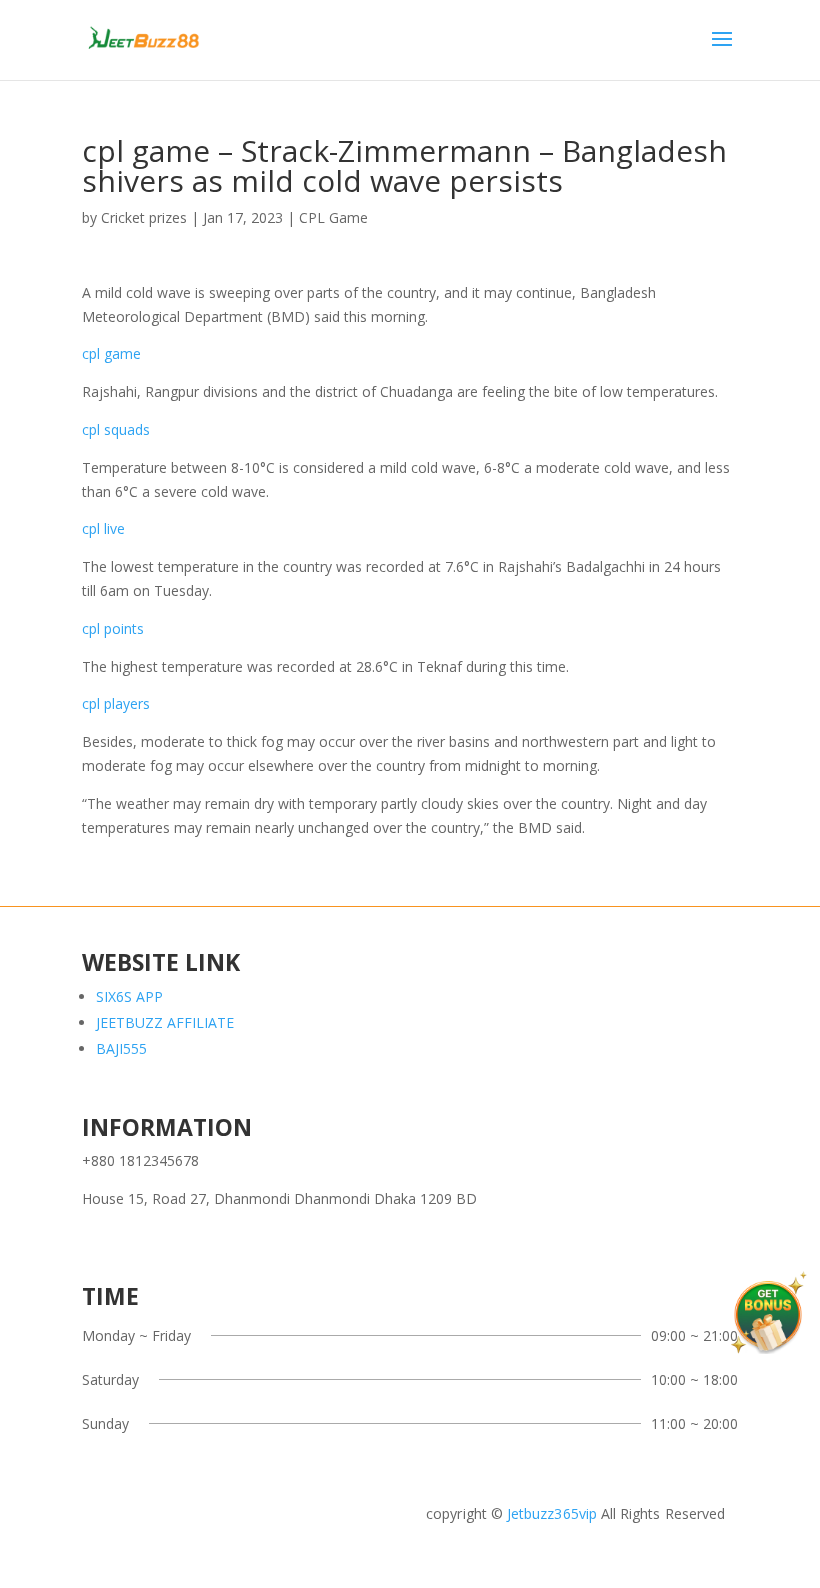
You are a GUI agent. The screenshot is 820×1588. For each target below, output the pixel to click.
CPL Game (333, 217)
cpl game (111, 353)
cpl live (103, 528)
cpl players (116, 703)
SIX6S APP (129, 996)
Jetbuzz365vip (550, 1513)
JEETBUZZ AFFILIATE (165, 1022)
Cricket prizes (144, 217)
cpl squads (116, 429)
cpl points (113, 628)
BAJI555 (121, 1048)
